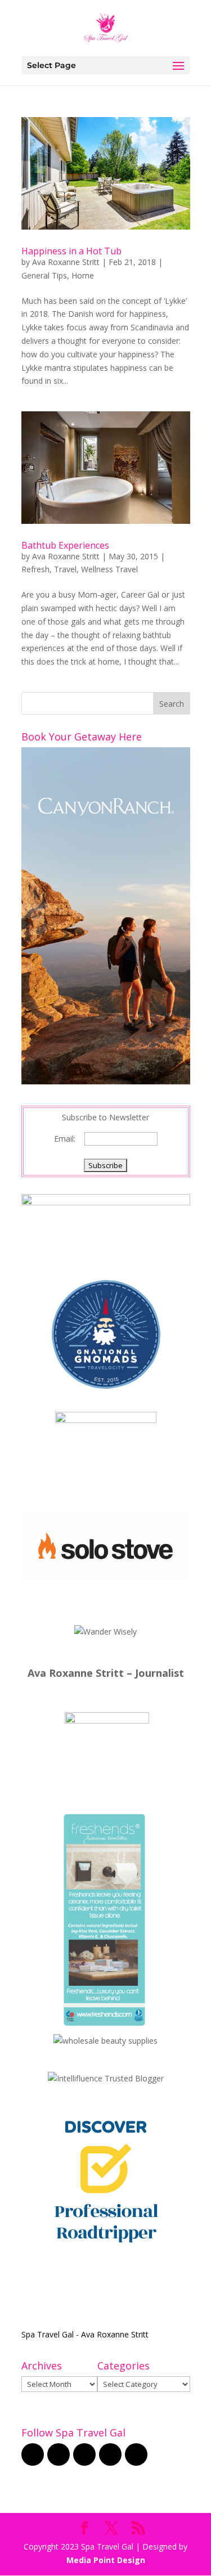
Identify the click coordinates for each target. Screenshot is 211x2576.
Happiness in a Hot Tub (71, 251)
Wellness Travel (109, 569)
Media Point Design (106, 2560)
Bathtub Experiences (65, 545)
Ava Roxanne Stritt (66, 262)
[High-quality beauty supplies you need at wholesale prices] (105, 2041)
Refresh (35, 569)
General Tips (44, 275)
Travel (65, 569)
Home (83, 275)
